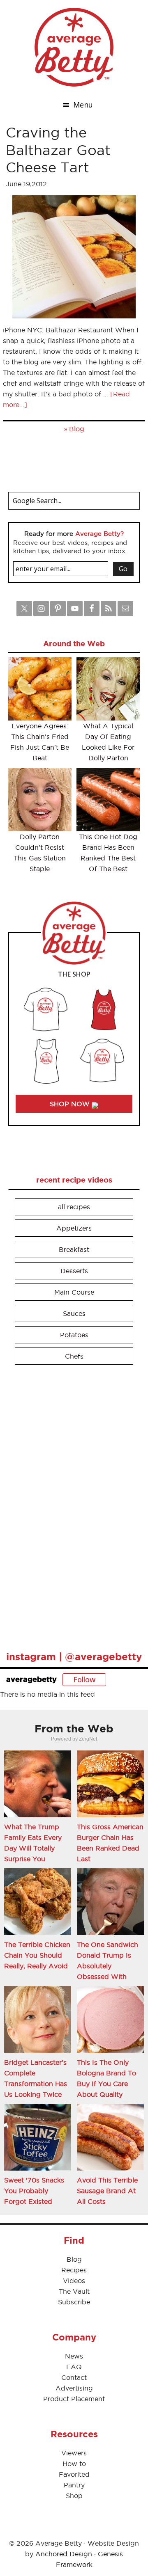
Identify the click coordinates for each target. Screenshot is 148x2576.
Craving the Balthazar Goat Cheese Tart (58, 150)
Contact (74, 2377)
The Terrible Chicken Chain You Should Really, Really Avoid (37, 1955)
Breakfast (74, 1249)
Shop (74, 2496)
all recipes (74, 1207)
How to (74, 2464)
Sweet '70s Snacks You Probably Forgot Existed (34, 2191)
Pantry (74, 2485)
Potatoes (74, 1335)
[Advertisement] (70, 1504)
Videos (74, 2281)
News (74, 2356)
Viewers (74, 2453)
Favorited (74, 2474)
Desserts (74, 1271)
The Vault (74, 2291)
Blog (77, 429)
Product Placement (74, 2399)
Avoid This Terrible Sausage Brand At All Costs (107, 2191)
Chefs (74, 1356)
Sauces (74, 1313)
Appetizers (74, 1228)
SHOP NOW (71, 1104)
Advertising (74, 2388)
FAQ (74, 2367)
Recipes (74, 2270)
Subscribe (74, 2302)
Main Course (74, 1292)
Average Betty (74, 47)
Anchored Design (64, 2554)
